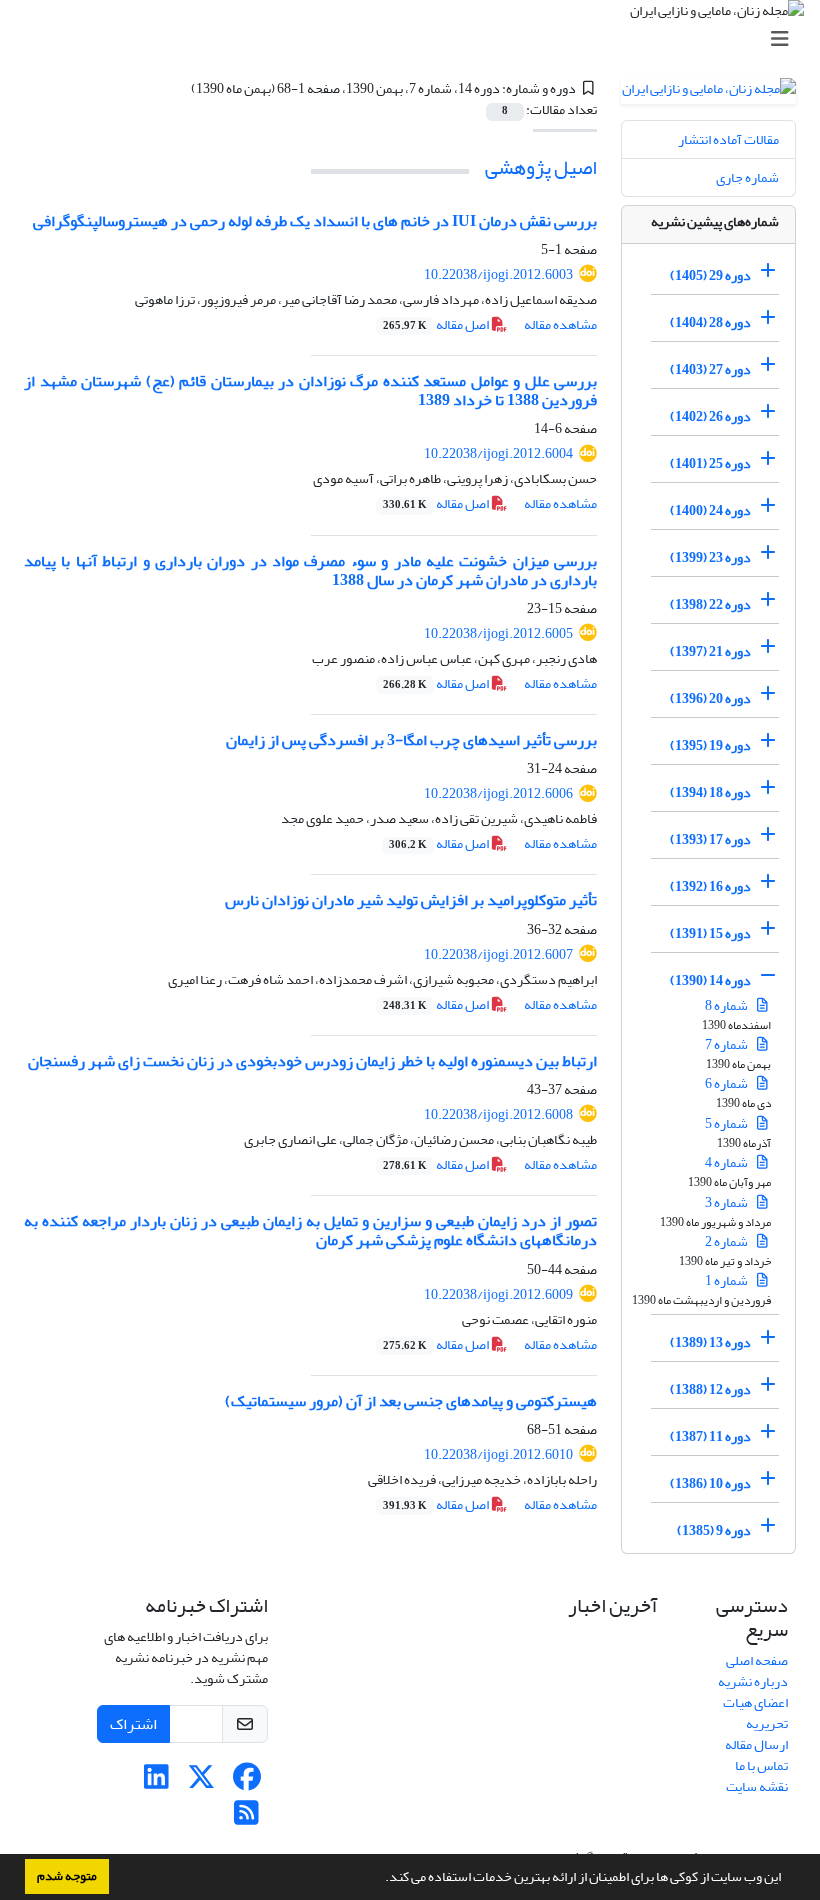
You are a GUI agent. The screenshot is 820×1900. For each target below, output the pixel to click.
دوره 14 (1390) (710, 980)
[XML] (179, 88)
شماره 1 (727, 1280)
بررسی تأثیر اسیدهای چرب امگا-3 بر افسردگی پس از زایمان (411, 740)
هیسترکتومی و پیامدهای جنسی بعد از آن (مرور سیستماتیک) (411, 1401)
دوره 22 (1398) (710, 604)
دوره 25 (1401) (710, 463)
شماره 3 (727, 1202)
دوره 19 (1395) (710, 745)
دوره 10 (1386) (710, 1483)
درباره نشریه (753, 1681)
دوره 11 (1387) (710, 1436)
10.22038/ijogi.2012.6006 (498, 793)
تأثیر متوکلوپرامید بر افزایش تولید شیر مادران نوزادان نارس (411, 900)
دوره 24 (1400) (710, 510)
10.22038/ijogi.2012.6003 (498, 274)
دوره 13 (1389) (710, 1342)
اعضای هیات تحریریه (755, 1713)
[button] (380, 1879)
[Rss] (246, 1818)
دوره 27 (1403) (710, 369)
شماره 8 (727, 1005)
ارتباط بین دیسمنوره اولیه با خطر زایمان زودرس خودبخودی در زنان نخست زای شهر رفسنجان (312, 1061)
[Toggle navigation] (416, 39)
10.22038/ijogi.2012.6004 (498, 453)
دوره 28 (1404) (710, 322)
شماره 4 (727, 1162)
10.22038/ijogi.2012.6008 (498, 1114)
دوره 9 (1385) (714, 1530)
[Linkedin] (156, 1782)
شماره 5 (727, 1123)
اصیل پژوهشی (541, 167)
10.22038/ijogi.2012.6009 (498, 1294)
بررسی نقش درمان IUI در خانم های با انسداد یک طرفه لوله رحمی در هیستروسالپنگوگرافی (315, 221)
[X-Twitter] (201, 1782)
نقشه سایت (757, 1786)
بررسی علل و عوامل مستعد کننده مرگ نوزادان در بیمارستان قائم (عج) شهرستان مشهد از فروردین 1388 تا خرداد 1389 (310, 390)
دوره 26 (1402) (710, 416)
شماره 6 (727, 1083)
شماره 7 (727, 1044)
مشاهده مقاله (560, 324)
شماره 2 (727, 1241)
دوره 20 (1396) (710, 698)
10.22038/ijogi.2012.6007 (498, 954)
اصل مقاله (437, 324)
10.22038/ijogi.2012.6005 (498, 633)
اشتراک (133, 1724)
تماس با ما (761, 1765)
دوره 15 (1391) (710, 933)
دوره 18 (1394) (710, 792)
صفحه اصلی (757, 1660)
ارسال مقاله (756, 1744)
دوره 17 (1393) (710, 839)
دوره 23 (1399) (710, 557)
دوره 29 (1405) (710, 275)
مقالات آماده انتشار (728, 139)
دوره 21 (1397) (710, 651)
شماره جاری (747, 177)
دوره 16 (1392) (710, 886)
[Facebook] (246, 1782)
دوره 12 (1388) (710, 1389)
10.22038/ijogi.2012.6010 (498, 1454)
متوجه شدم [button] (67, 1876)
